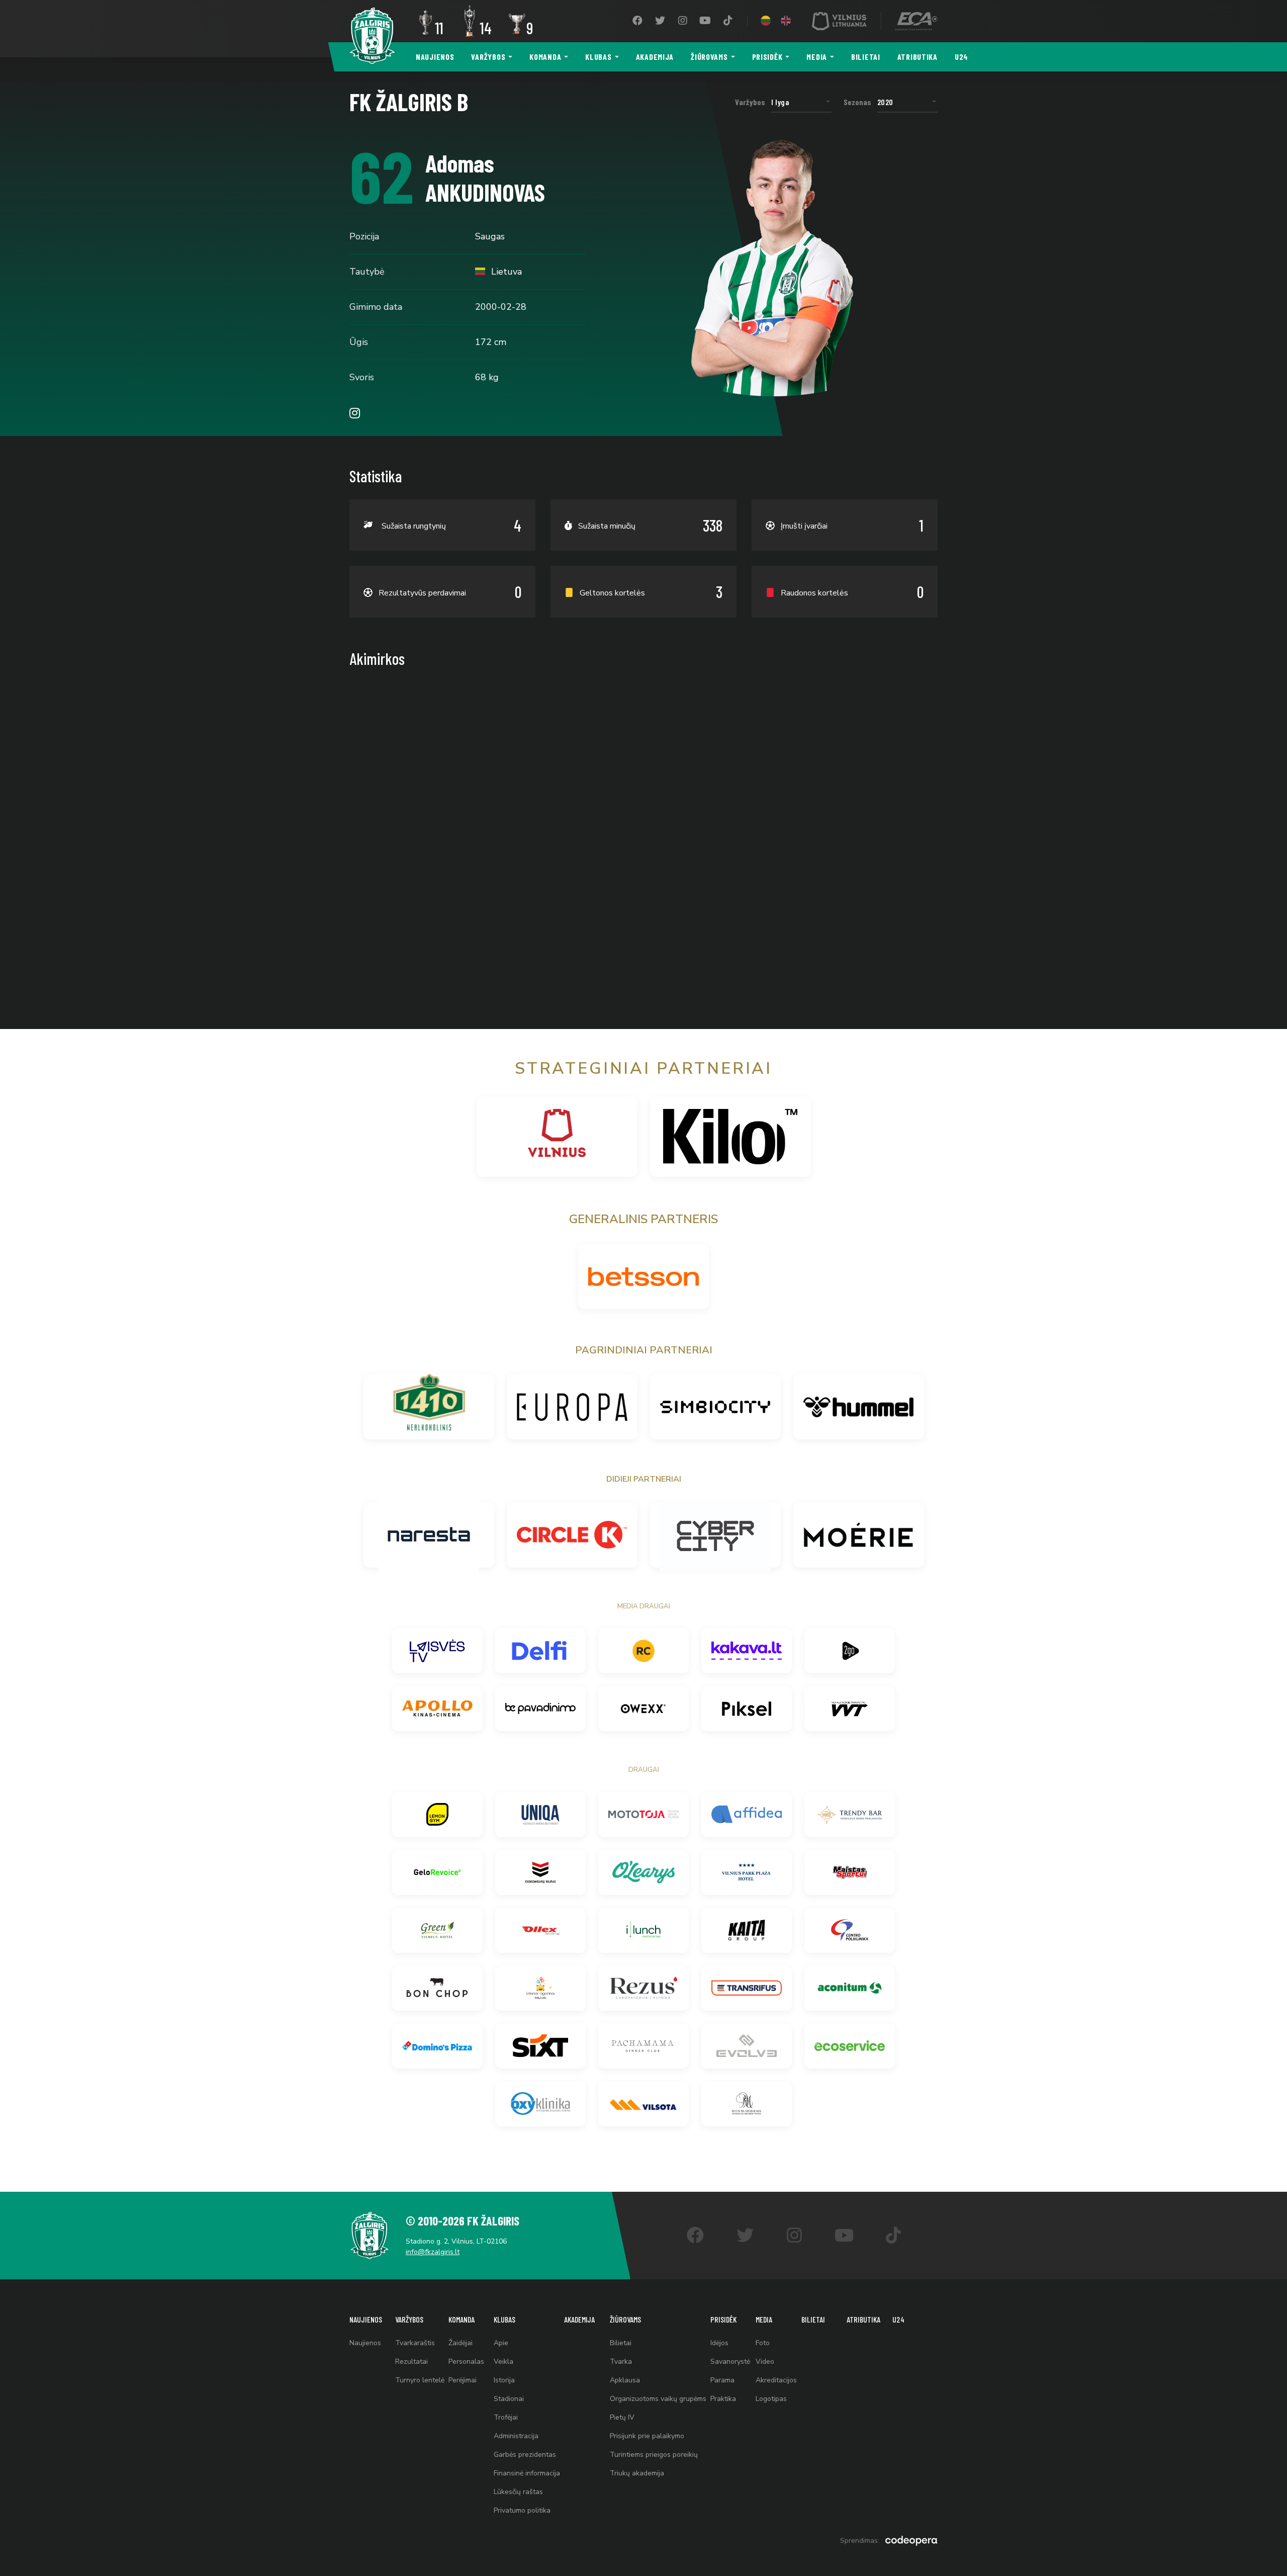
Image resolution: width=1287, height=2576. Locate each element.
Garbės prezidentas (525, 2455)
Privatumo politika (522, 2510)
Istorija (504, 2380)
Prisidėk (767, 57)
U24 (961, 57)
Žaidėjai (461, 2343)
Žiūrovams (709, 57)
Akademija (655, 57)
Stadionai (509, 2399)
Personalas (466, 2362)
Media (817, 57)
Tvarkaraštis (415, 2343)
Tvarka (621, 2362)
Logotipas (771, 2399)
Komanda (545, 57)
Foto (763, 2343)
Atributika (917, 57)
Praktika (723, 2399)
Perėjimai (463, 2380)
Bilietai (866, 57)
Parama (722, 2380)
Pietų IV (622, 2417)
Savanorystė (730, 2362)
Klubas (598, 57)
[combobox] (801, 102)
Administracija (516, 2436)
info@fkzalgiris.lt (433, 2252)
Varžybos (488, 57)
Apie (501, 2343)
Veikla (503, 2362)
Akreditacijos (776, 2380)
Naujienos (435, 57)
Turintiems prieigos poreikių (654, 2455)
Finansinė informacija (527, 2473)
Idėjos (719, 2343)
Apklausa (625, 2380)
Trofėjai (506, 2417)
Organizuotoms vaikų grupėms (658, 2399)
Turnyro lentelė (420, 2380)
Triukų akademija (637, 2473)
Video (765, 2362)
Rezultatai (411, 2362)
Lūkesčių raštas (518, 2492)
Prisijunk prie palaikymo (647, 2436)
